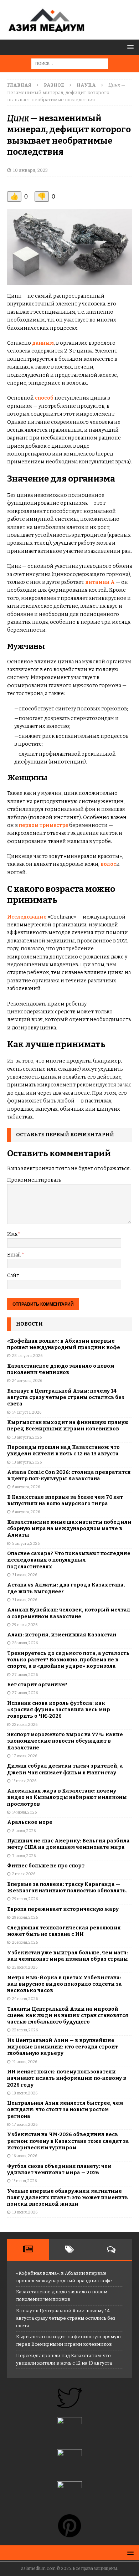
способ (44, 398)
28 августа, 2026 (27, 1356)
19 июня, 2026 (25, 2062)
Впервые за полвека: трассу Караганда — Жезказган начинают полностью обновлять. (67, 1888)
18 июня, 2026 (25, 2093)
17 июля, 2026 (25, 1756)
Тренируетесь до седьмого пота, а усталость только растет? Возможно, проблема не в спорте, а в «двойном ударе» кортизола (68, 1660)
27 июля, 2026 (25, 1675)
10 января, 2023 (30, 170)
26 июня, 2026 (25, 1942)
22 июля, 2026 (25, 1725)
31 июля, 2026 (25, 1575)
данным (43, 343)
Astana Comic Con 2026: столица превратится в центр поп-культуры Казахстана (69, 1475)
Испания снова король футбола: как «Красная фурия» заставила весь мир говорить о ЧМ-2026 (59, 1710)
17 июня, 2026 (25, 2125)
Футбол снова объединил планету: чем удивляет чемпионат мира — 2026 (59, 2169)
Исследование (27, 917)
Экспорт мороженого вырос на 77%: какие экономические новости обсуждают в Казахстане (65, 1741)
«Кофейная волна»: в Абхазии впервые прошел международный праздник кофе (64, 1344)
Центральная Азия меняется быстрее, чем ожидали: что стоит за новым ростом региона (65, 2110)
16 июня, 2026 (25, 2156)
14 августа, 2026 (27, 1412)
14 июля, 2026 (24, 1812)
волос (108, 864)
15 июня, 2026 (24, 2181)
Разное (54, 85)
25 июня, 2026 (25, 1967)
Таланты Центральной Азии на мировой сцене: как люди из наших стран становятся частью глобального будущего (68, 2015)
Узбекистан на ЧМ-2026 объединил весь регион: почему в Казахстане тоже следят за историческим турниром (68, 2141)
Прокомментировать (34, 1180)
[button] (129, 47)
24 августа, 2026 (27, 1381)
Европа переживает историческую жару (63, 1909)
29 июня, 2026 (25, 1899)
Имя (12, 1234)
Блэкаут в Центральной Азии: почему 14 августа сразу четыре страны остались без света (66, 1397)
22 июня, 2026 (25, 2030)
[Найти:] (70, 63)
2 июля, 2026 (24, 1874)
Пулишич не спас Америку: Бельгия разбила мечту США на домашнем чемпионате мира (68, 1844)
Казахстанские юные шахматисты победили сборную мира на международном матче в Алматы (69, 1529)
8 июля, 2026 (24, 1831)
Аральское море (30, 1822)
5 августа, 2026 (26, 1544)
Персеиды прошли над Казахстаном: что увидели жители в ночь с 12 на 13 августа (63, 1451)
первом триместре (43, 825)
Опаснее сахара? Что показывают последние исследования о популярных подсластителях (69, 1560)
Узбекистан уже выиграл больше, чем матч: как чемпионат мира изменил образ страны (68, 1956)
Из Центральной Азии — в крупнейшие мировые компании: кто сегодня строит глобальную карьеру (63, 2047)
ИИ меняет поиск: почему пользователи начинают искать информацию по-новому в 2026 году (67, 2078)
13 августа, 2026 (27, 1437)
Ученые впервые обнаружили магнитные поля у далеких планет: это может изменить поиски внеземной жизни (68, 2198)
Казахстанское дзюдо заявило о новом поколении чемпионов (61, 1369)
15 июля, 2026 (24, 1781)
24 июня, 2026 (25, 1999)
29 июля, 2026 (25, 1625)
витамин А (100, 582)
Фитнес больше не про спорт (46, 1866)
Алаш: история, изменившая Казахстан (62, 1635)
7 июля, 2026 (24, 1856)
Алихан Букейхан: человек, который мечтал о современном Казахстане (69, 1613)
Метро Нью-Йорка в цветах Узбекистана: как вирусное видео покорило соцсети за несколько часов (65, 1984)
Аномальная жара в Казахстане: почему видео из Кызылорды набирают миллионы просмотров (67, 1797)
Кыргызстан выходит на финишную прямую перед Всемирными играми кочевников (68, 1426)
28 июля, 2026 (25, 1643)
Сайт (13, 1276)
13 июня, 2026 (25, 2212)
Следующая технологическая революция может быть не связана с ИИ (64, 1931)
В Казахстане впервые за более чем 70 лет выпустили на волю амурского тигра (65, 1500)
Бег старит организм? (37, 1685)
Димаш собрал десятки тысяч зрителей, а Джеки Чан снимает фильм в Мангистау (65, 1769)
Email (14, 1255)
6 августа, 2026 (26, 1487)
